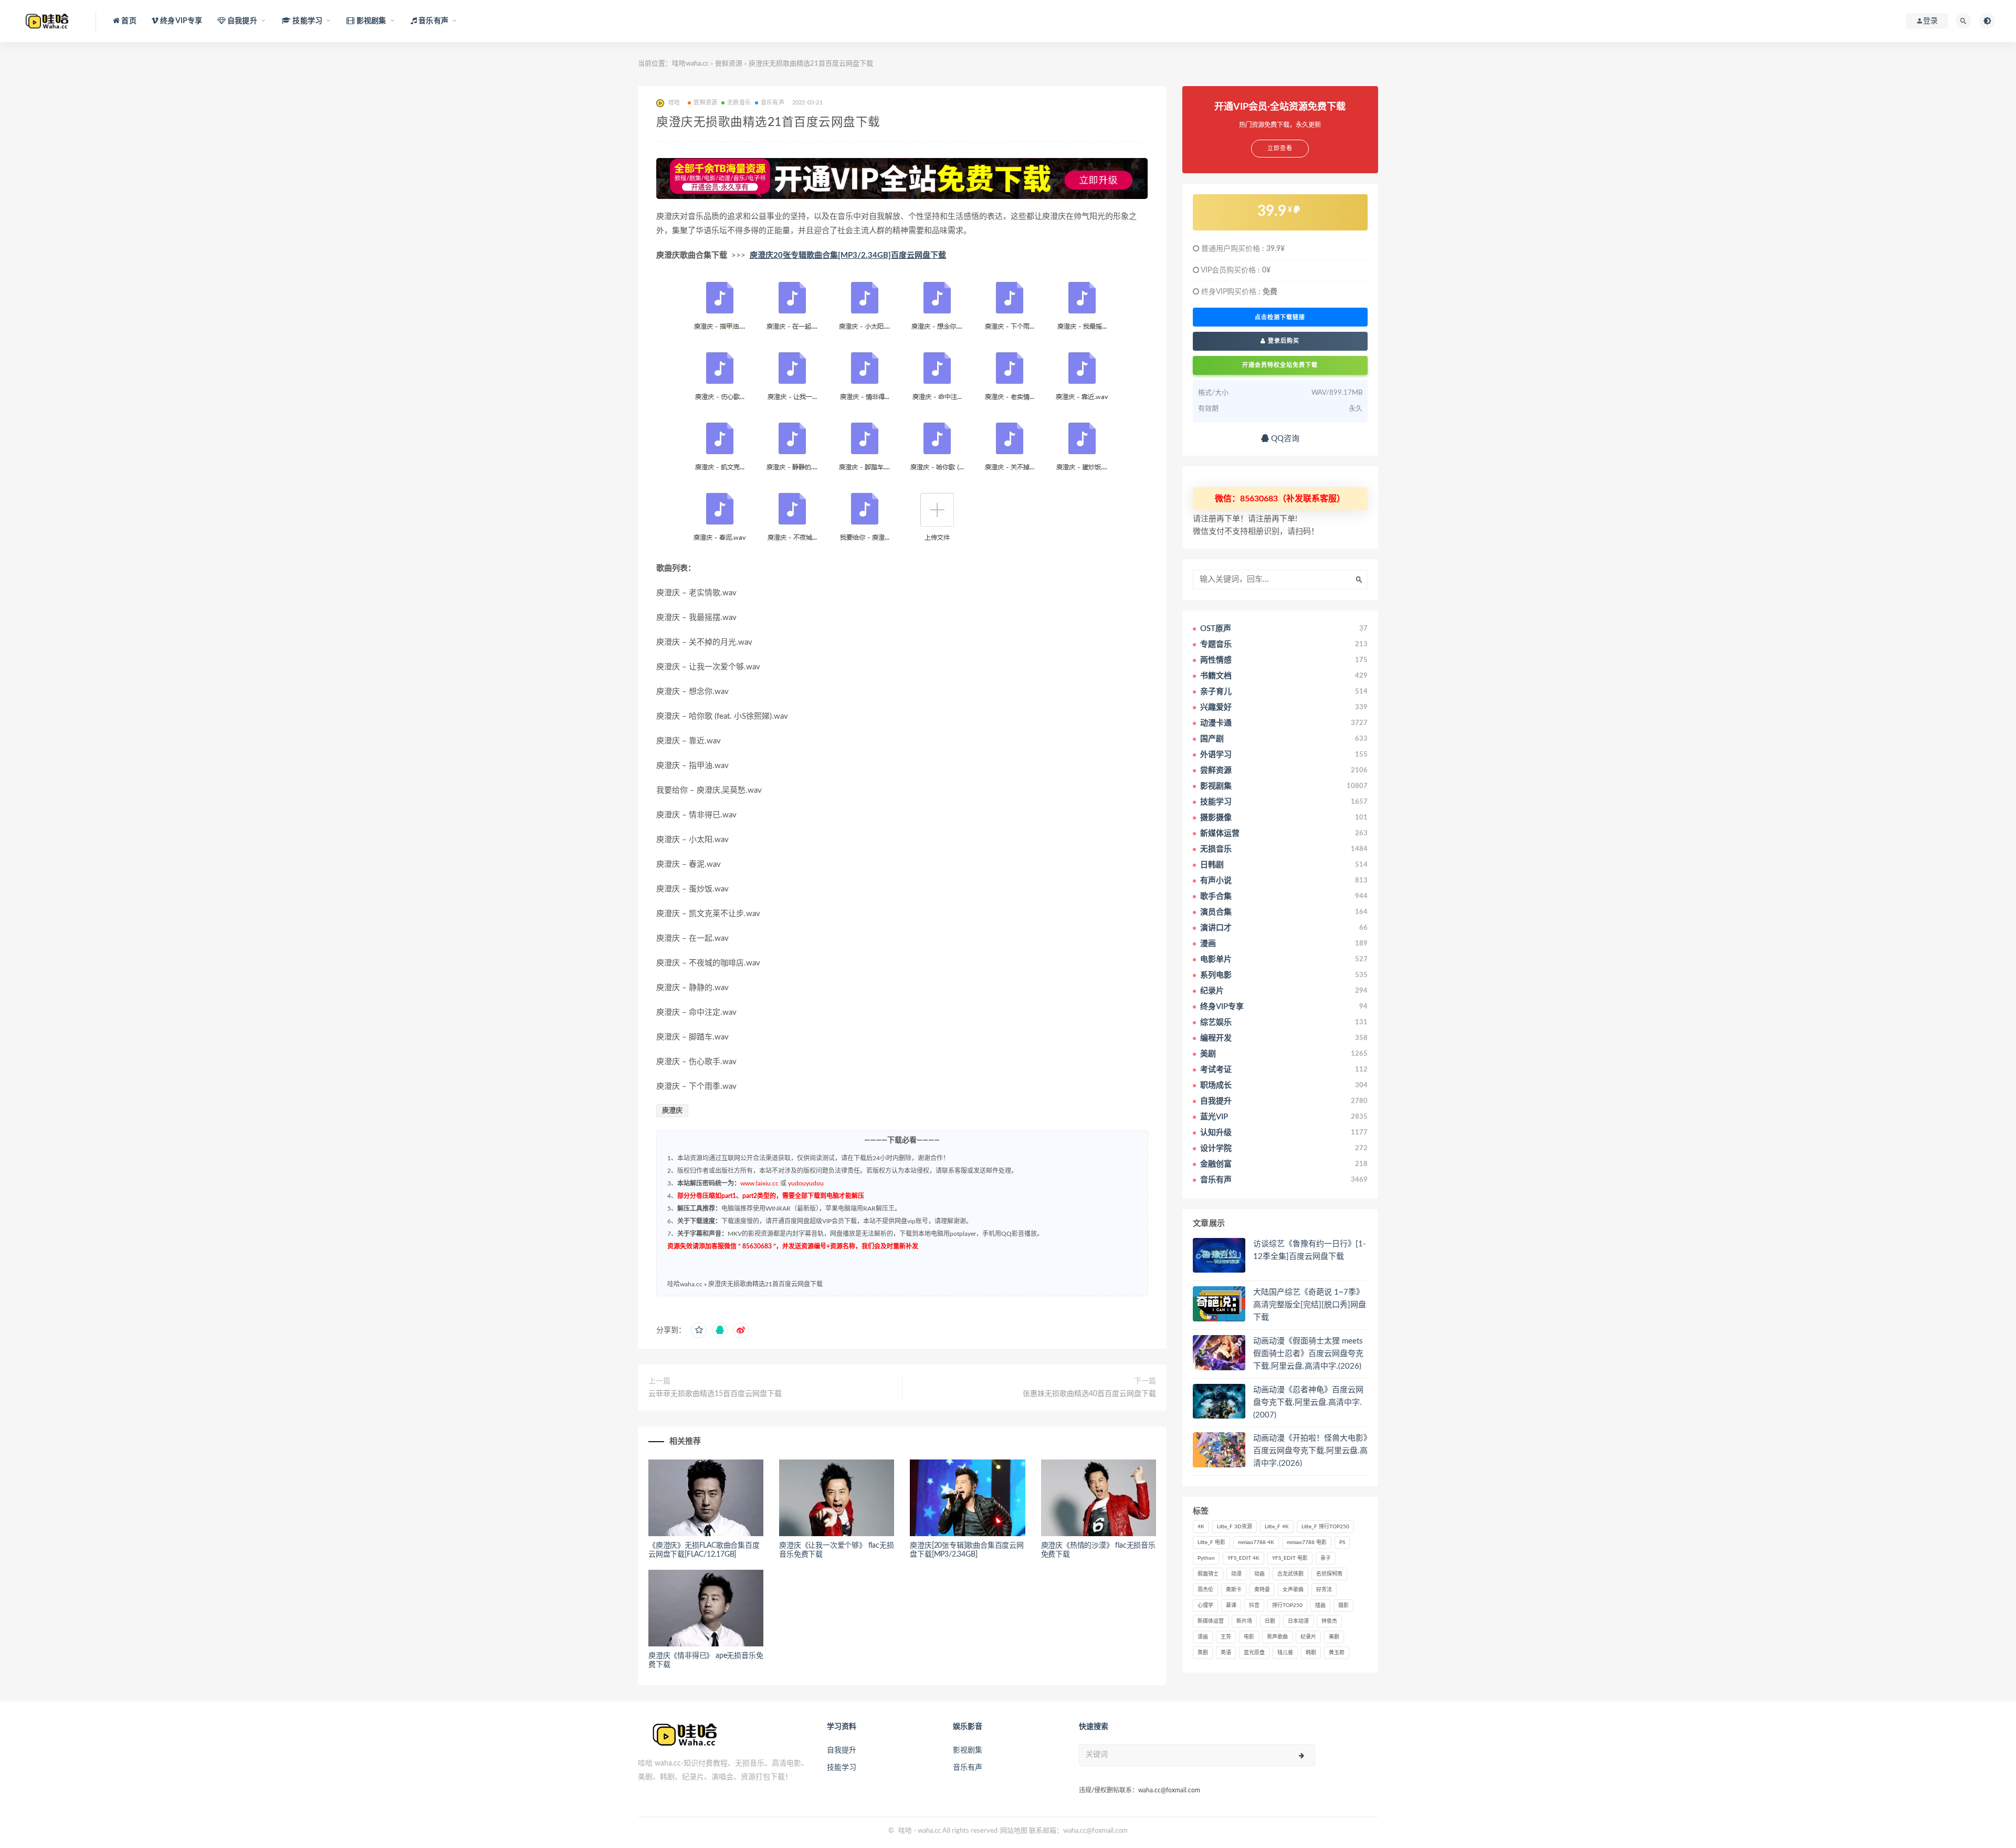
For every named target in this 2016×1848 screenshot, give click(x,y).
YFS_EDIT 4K (1243, 1558)
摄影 (1343, 1605)
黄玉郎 (1337, 1653)
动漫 (1236, 1574)
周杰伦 (1205, 1590)
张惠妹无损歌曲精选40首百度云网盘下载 (1089, 1394)
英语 (1226, 1653)
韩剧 (1311, 1653)
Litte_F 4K (1277, 1527)
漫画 (1203, 1637)
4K (1201, 1527)
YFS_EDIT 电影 (1290, 1558)
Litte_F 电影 (1211, 1542)
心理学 (1205, 1605)
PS (1342, 1542)
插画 (1320, 1605)
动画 (1259, 1574)
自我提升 (842, 1750)
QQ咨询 (1284, 439)
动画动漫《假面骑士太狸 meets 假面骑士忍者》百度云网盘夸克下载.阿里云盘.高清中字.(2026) (1308, 1354)
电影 (1249, 1637)
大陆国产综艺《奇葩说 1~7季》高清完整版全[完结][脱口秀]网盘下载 (1310, 1305)
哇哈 (905, 1831)
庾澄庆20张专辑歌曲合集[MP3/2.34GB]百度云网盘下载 (848, 255)
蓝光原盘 (1254, 1653)
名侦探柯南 (1329, 1574)
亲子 (1326, 1558)
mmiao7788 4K (1256, 1542)
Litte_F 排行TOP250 (1325, 1527)
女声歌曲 (1293, 1590)
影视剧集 (968, 1750)
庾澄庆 (672, 1111)
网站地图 (1014, 1831)
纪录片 (1308, 1637)
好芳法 (1324, 1590)
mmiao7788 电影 (1307, 1542)
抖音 (1254, 1605)
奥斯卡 (1234, 1590)
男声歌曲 (1277, 1637)
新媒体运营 (1211, 1621)
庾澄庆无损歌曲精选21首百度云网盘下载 (765, 1284)
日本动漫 (1298, 1621)
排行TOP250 (1287, 1605)
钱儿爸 (1285, 1653)
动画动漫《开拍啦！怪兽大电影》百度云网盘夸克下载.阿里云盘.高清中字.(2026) (1310, 1451)
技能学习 (842, 1768)
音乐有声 (773, 103)
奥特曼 (1262, 1590)
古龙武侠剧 (1290, 1574)
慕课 (1231, 1605)
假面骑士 (1208, 1574)
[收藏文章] (699, 1330)
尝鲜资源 (729, 64)
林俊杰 (1329, 1621)
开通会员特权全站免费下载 (1280, 365)
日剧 (1270, 1621)
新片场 (1244, 1621)
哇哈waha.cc (690, 64)
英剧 (1203, 1653)
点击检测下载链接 (1280, 317)
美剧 (1334, 1637)
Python (1206, 1558)
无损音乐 (739, 103)
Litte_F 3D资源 (1235, 1527)
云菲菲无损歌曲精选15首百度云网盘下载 (715, 1394)
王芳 (1226, 1637)
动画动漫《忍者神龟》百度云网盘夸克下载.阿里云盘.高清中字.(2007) (1308, 1403)
